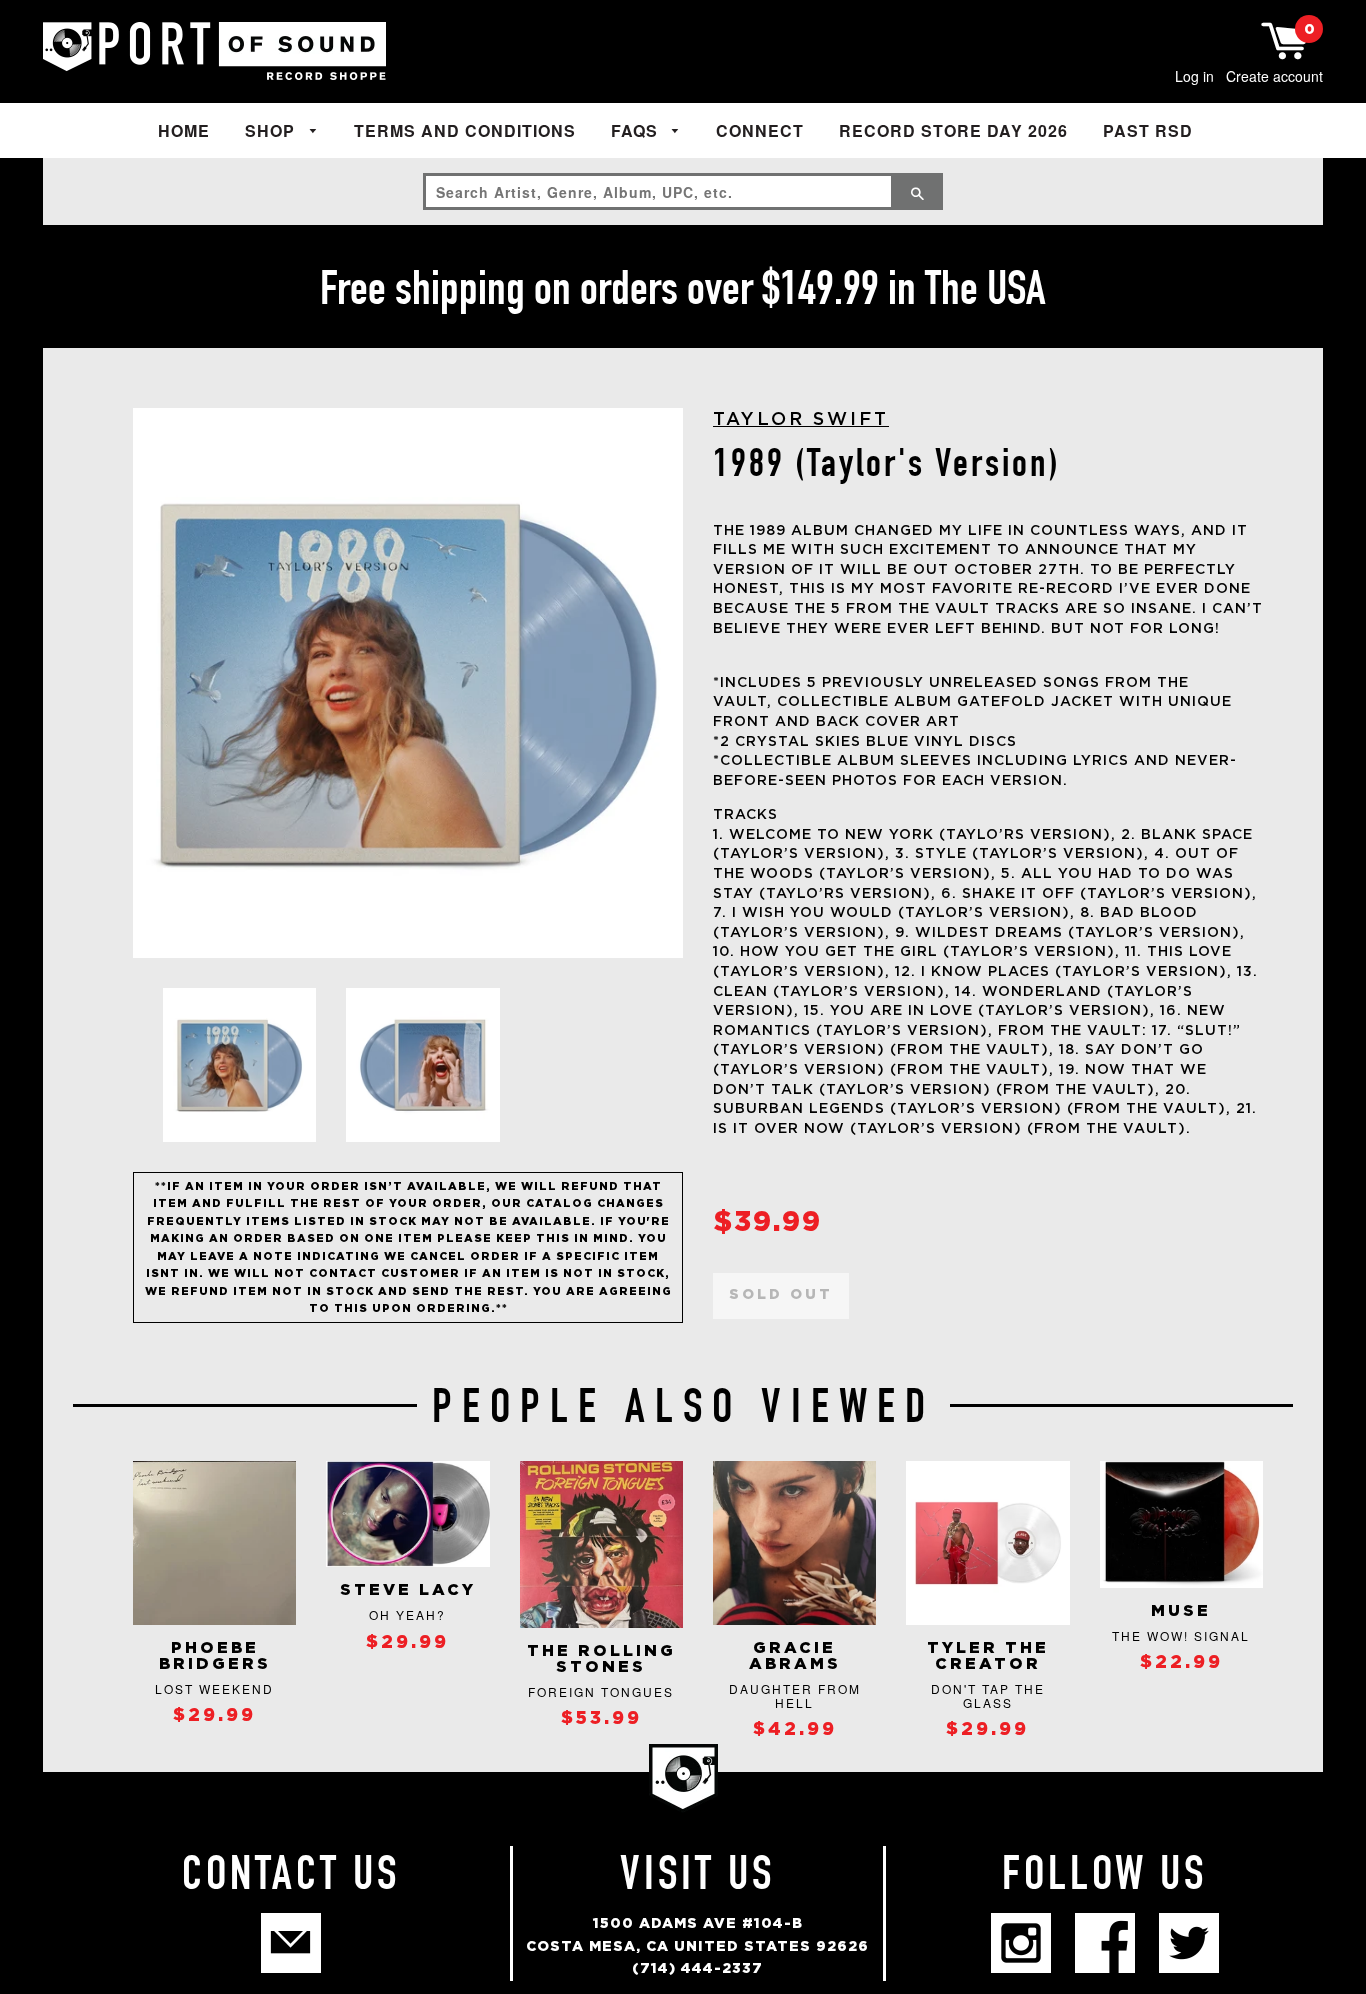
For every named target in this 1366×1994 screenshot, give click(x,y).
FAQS (637, 130)
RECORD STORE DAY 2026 (953, 130)
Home (184, 130)
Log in (1194, 76)
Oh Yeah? (407, 1614)
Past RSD (1148, 130)
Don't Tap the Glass (988, 1695)
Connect (760, 130)
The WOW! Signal (1181, 1635)
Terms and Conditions (465, 130)
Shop (272, 130)
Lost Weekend (214, 1688)
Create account (1274, 76)
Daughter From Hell (795, 1695)
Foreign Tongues (601, 1691)
